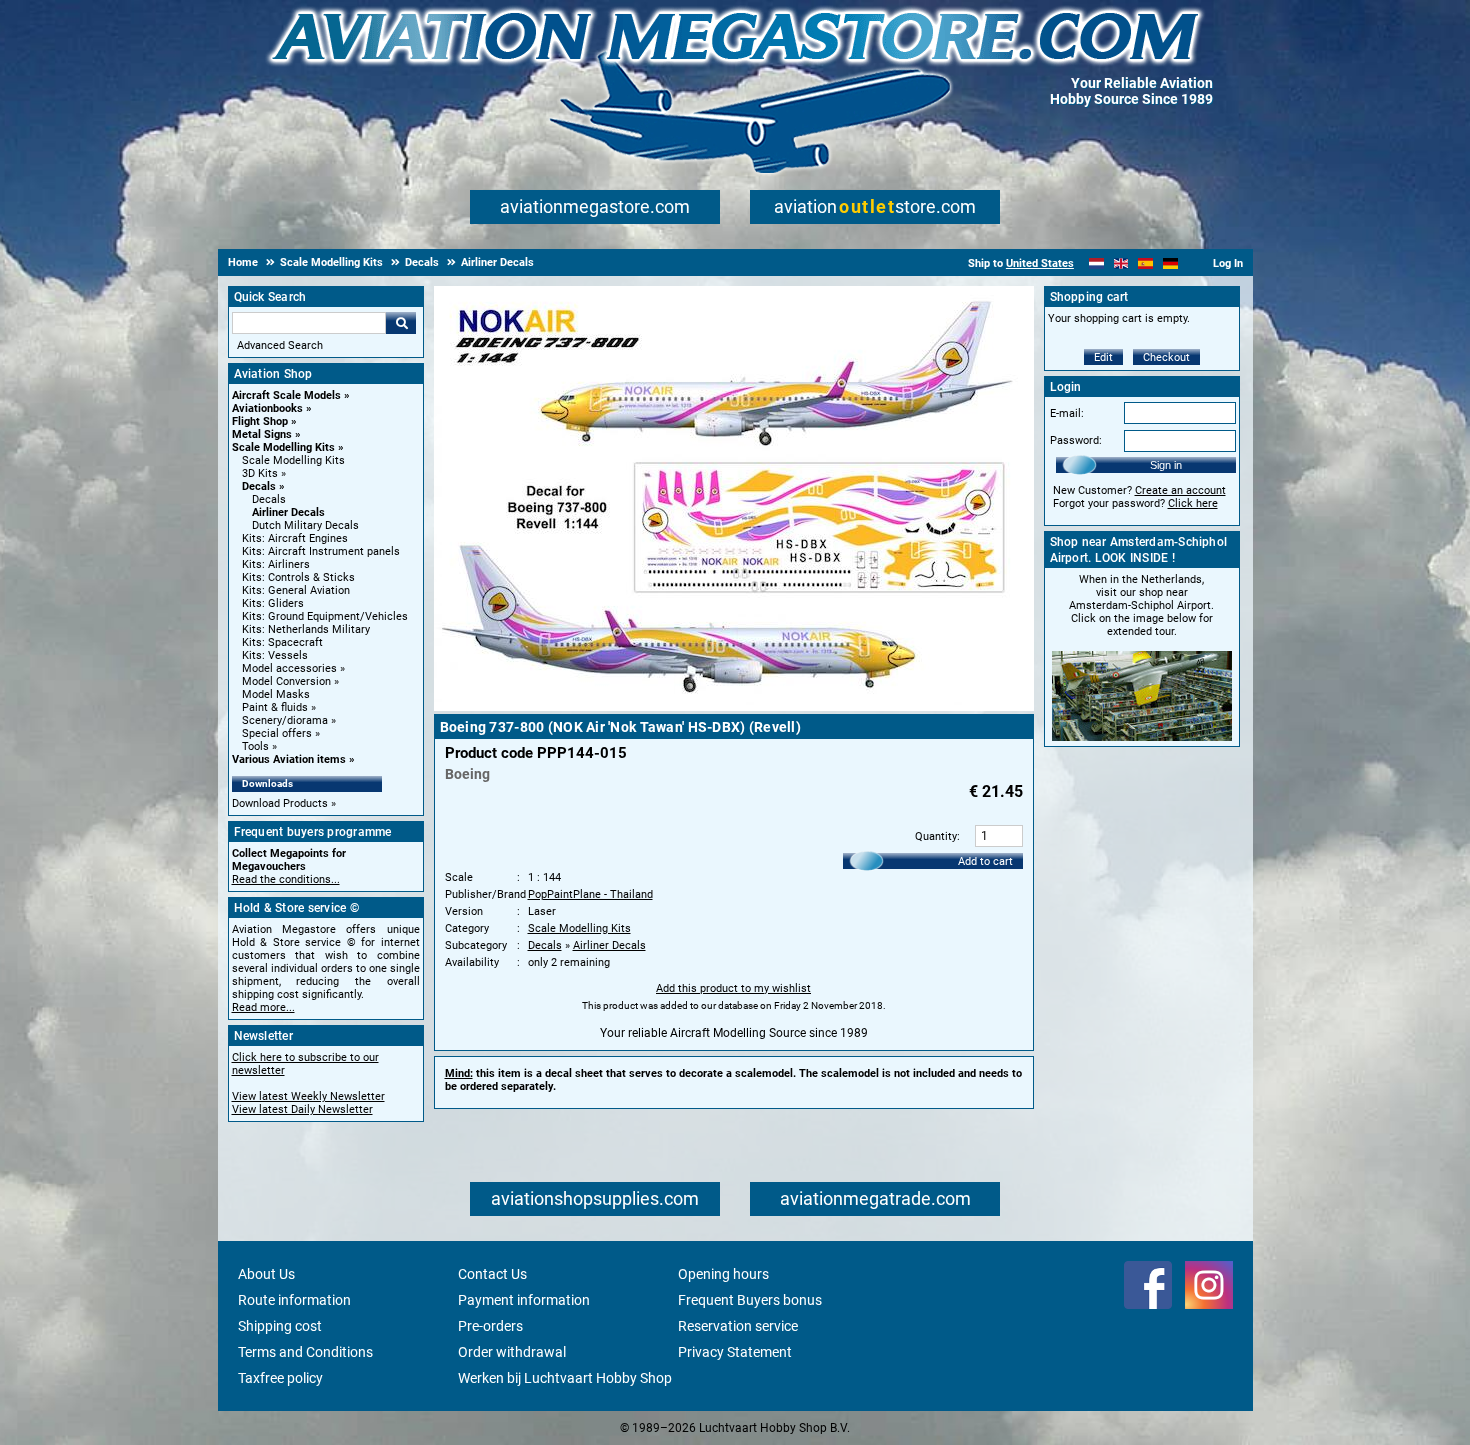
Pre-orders (490, 1326)
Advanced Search (280, 345)
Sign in (1166, 465)
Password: (1076, 440)
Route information (294, 1300)
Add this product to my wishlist (733, 988)
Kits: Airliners (276, 564)
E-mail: (1067, 413)
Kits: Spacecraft (282, 642)
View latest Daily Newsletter (302, 1109)
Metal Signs (262, 434)
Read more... (263, 1007)
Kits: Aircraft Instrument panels (321, 551)
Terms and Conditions (305, 1352)
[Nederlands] (1096, 263)
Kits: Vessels (275, 655)
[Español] (1145, 263)
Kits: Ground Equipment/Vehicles (325, 616)
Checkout (1166, 357)
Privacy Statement (735, 1352)
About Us (266, 1274)
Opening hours (723, 1274)
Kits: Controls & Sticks (298, 577)
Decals (259, 486)
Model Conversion (286, 681)
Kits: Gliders (273, 603)
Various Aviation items (289, 759)
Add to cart (985, 861)
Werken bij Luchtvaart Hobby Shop (565, 1378)
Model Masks (276, 694)
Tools (255, 746)
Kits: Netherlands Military (306, 629)
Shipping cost (280, 1326)
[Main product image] (734, 707)
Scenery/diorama (285, 720)
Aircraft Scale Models (286, 395)
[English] (1121, 263)
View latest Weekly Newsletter (308, 1096)
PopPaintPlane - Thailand (590, 894)
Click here (1193, 503)
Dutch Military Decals (305, 525)
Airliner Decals (288, 512)
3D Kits (260, 473)
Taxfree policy (280, 1378)
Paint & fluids (275, 707)
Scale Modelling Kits (283, 447)
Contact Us (492, 1274)
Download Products (280, 803)
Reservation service (738, 1326)
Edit (1103, 357)
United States (1040, 263)
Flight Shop (260, 421)
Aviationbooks (267, 408)
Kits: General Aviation (296, 590)
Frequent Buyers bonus (750, 1300)
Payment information (524, 1300)
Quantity (936, 836)
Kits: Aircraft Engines (295, 538)
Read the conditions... (286, 879)
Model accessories (289, 668)
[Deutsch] (1170, 263)
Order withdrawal (512, 1352)
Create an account (1180, 490)
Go (401, 323)
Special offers (277, 733)
